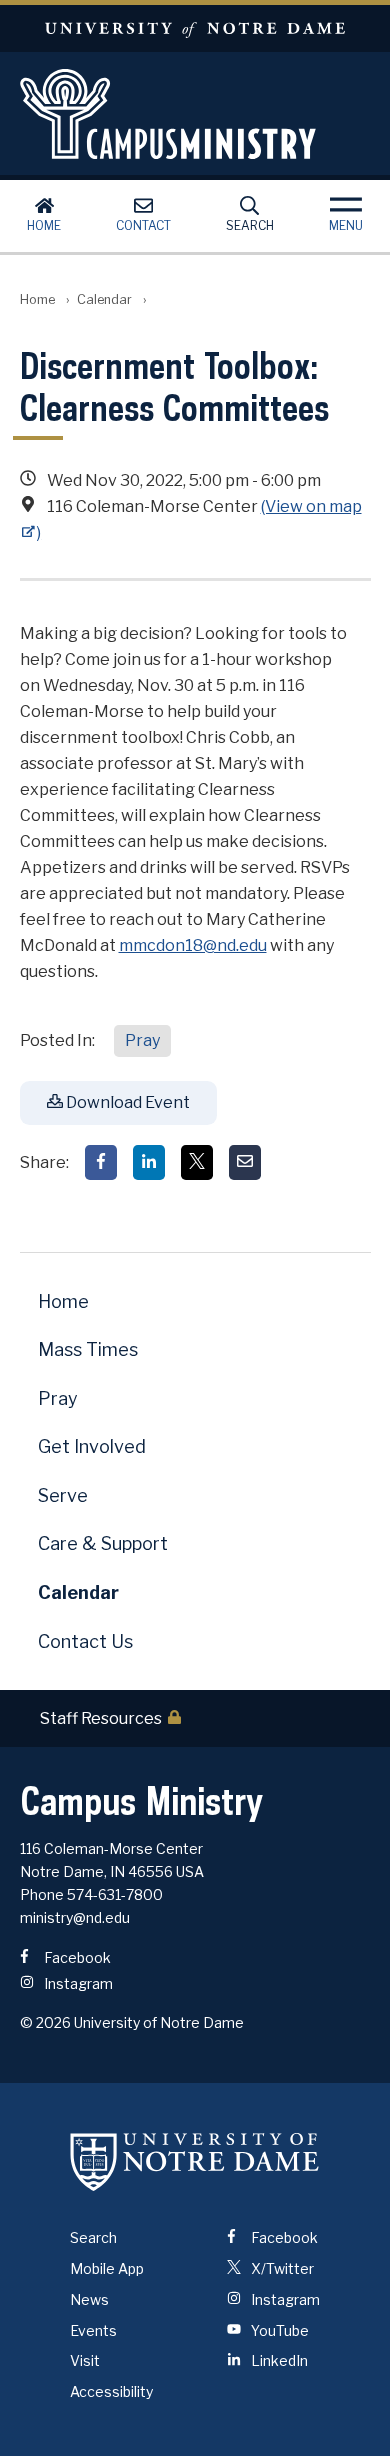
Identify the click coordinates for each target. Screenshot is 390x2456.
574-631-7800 (115, 1894)
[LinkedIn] (149, 1162)
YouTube (278, 2330)
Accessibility (111, 2391)
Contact (143, 225)
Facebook (76, 1957)
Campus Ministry (195, 114)
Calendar (104, 299)
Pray (142, 1040)
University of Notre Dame (195, 28)
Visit (85, 2360)
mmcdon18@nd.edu (193, 945)
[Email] (245, 1162)
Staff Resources (101, 1718)
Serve (63, 1495)
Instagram (77, 1983)
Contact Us (85, 1641)
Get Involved (92, 1446)
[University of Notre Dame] (195, 2161)
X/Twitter (281, 2268)
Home (44, 225)
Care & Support (103, 1543)
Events (93, 2330)
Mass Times (88, 1349)
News (89, 2299)
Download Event (126, 1102)
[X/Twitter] (197, 1162)
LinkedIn (278, 2360)
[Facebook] (101, 1162)
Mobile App (107, 2268)
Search (250, 225)
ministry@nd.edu (75, 1917)
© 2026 (45, 2022)
